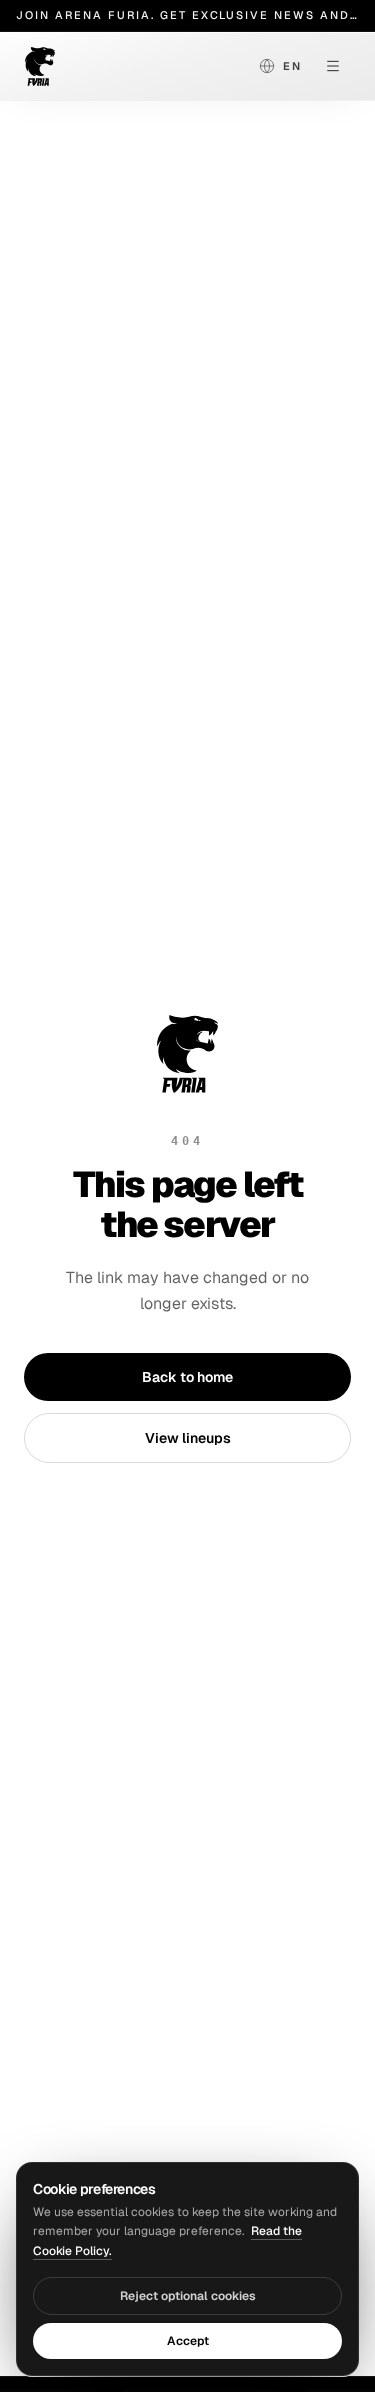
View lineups (188, 1438)
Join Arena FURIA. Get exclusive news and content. (187, 15)
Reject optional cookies (188, 2296)
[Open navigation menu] (333, 66)
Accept (188, 2341)
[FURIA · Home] (100, 66)
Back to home (187, 1377)
